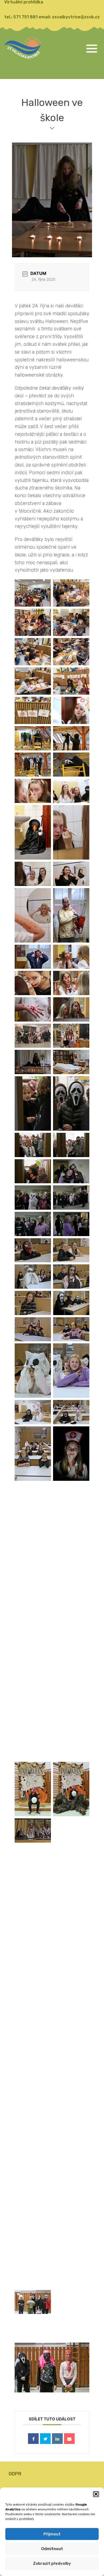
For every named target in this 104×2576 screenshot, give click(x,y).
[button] (96, 2494)
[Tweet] (45, 2438)
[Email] (69, 2438)
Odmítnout (52, 2549)
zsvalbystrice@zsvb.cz (76, 17)
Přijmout (52, 2534)
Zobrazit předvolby (52, 2563)
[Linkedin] (57, 2438)
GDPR (15, 2474)
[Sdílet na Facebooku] (33, 2438)
